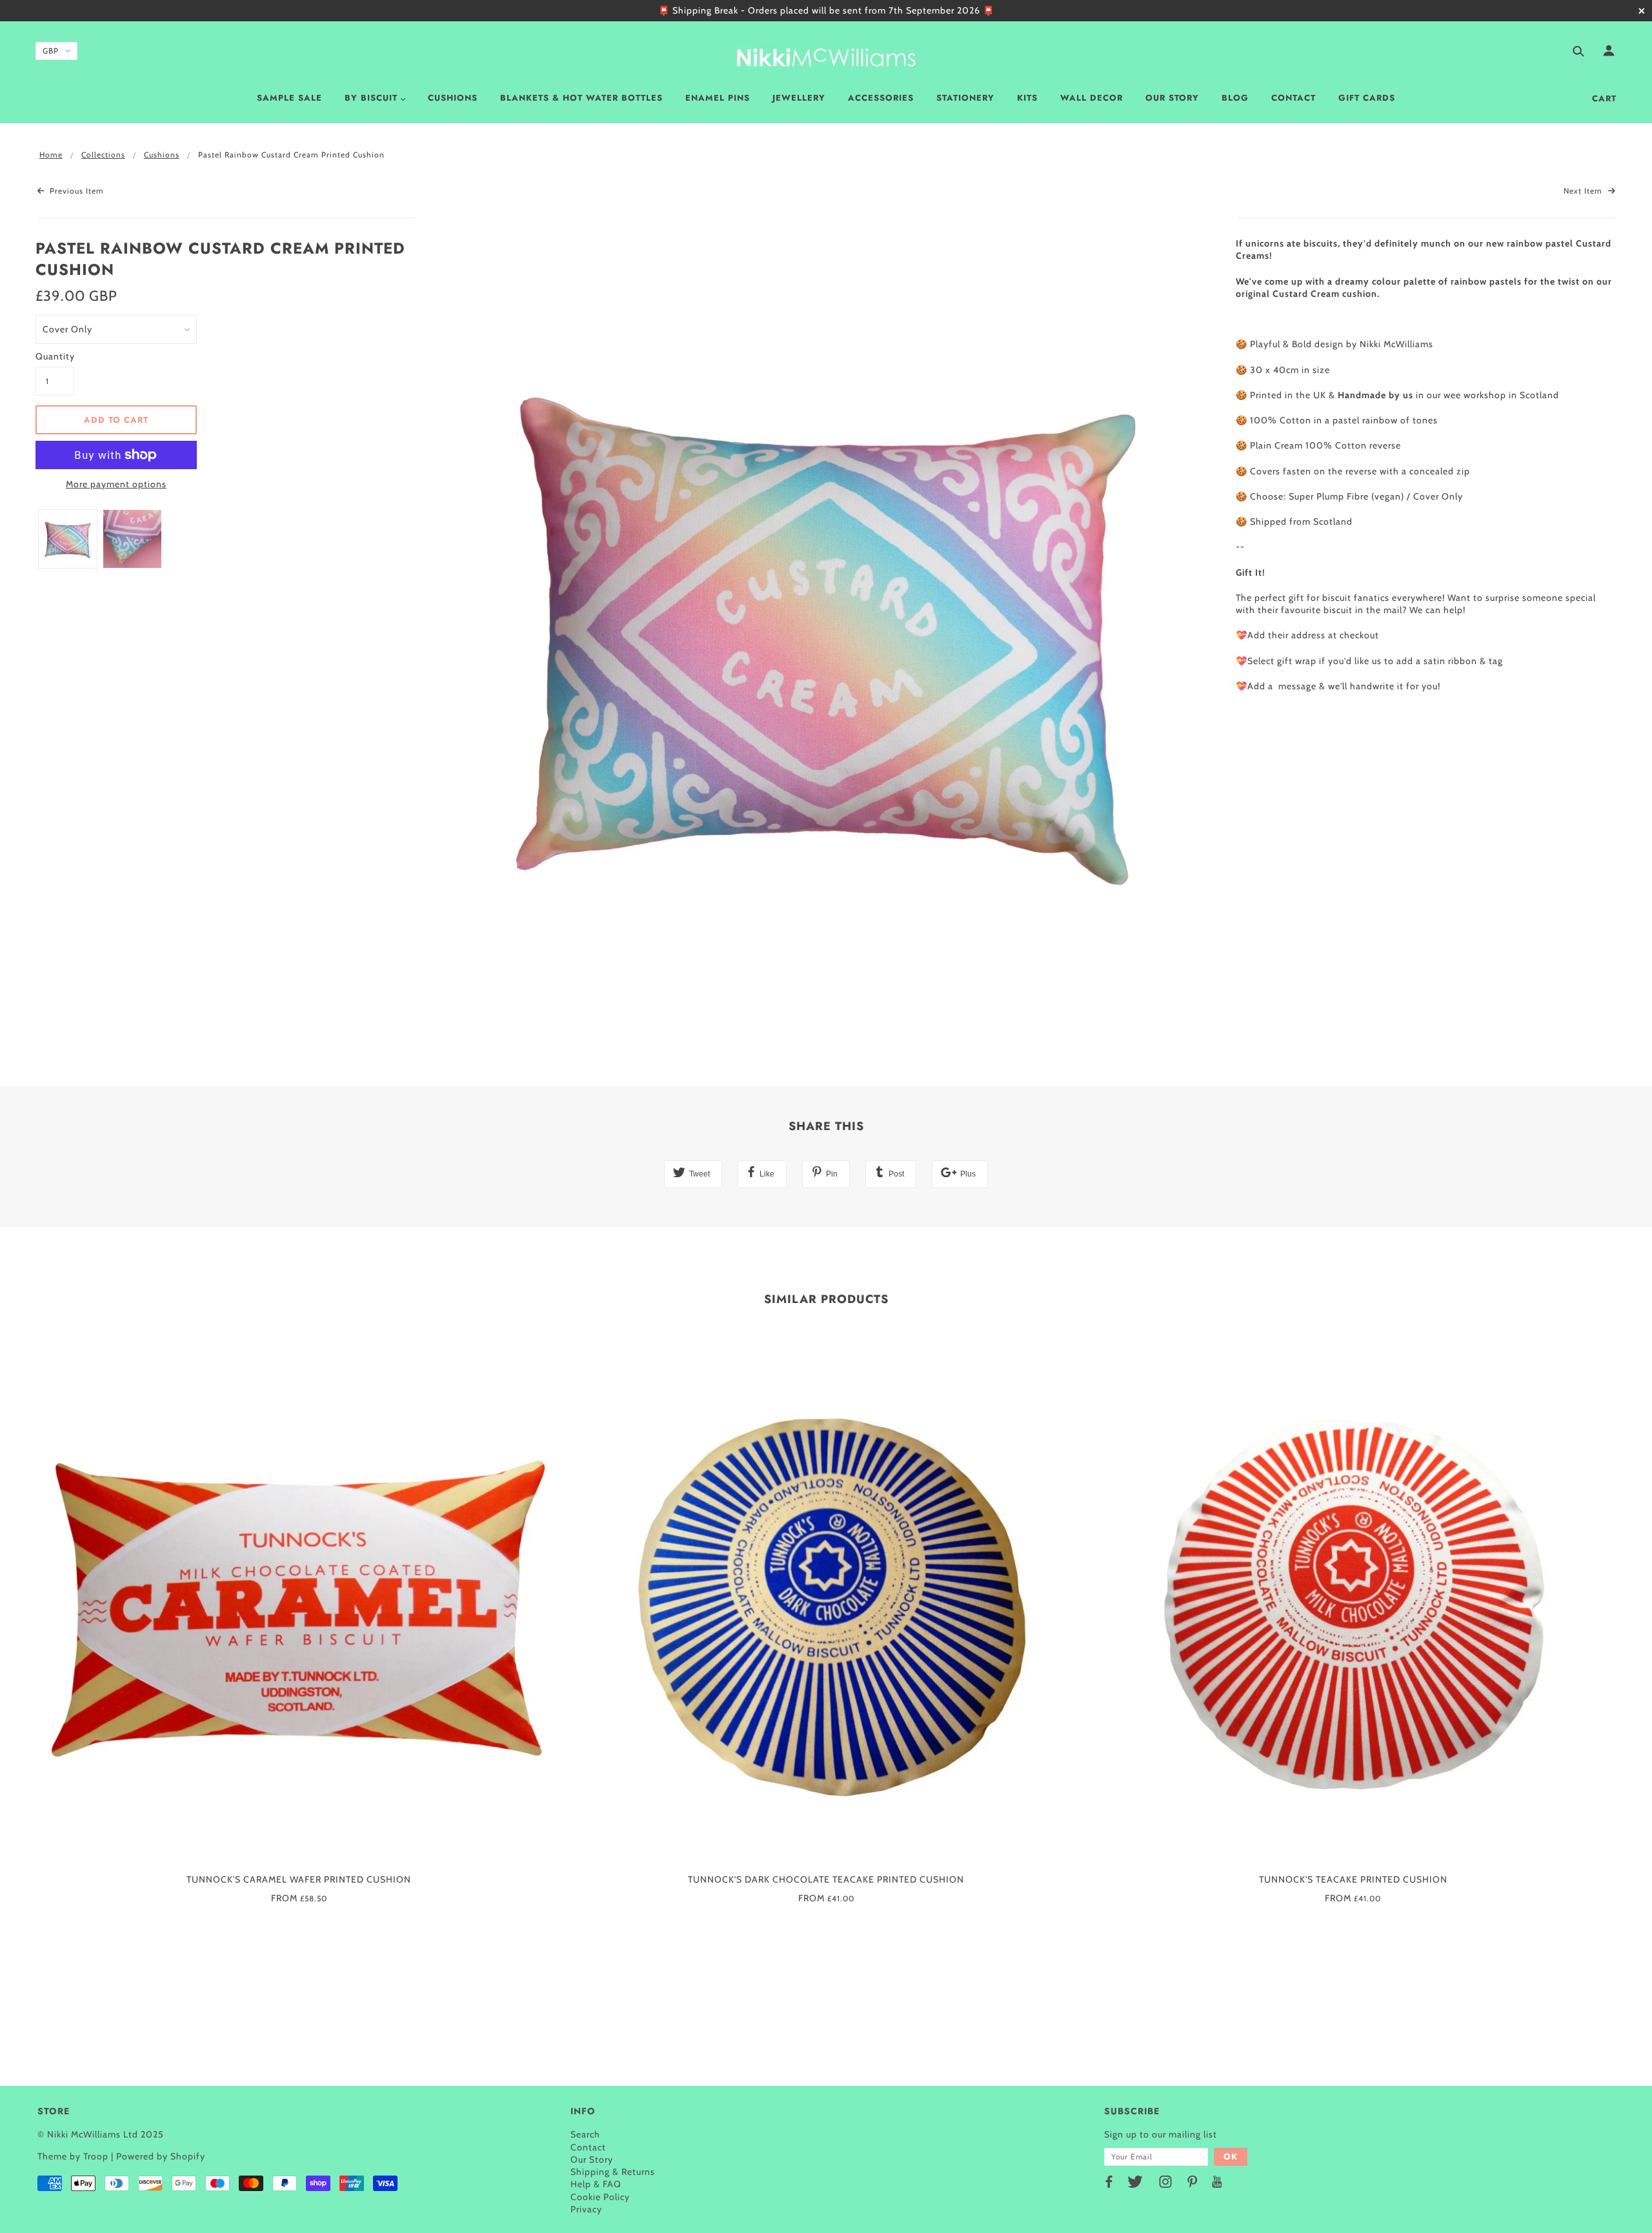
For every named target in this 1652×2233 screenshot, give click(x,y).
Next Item (1584, 191)
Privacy (586, 2209)
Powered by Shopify (161, 2156)
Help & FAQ (596, 2184)
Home (51, 155)
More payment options (116, 484)
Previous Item (76, 191)
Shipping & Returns (613, 2172)
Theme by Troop (73, 2156)
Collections (103, 155)
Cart (1604, 98)
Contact (588, 2147)
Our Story (592, 2159)
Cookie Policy (600, 2197)
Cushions (162, 155)
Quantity (55, 356)
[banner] (826, 55)
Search (585, 2134)
